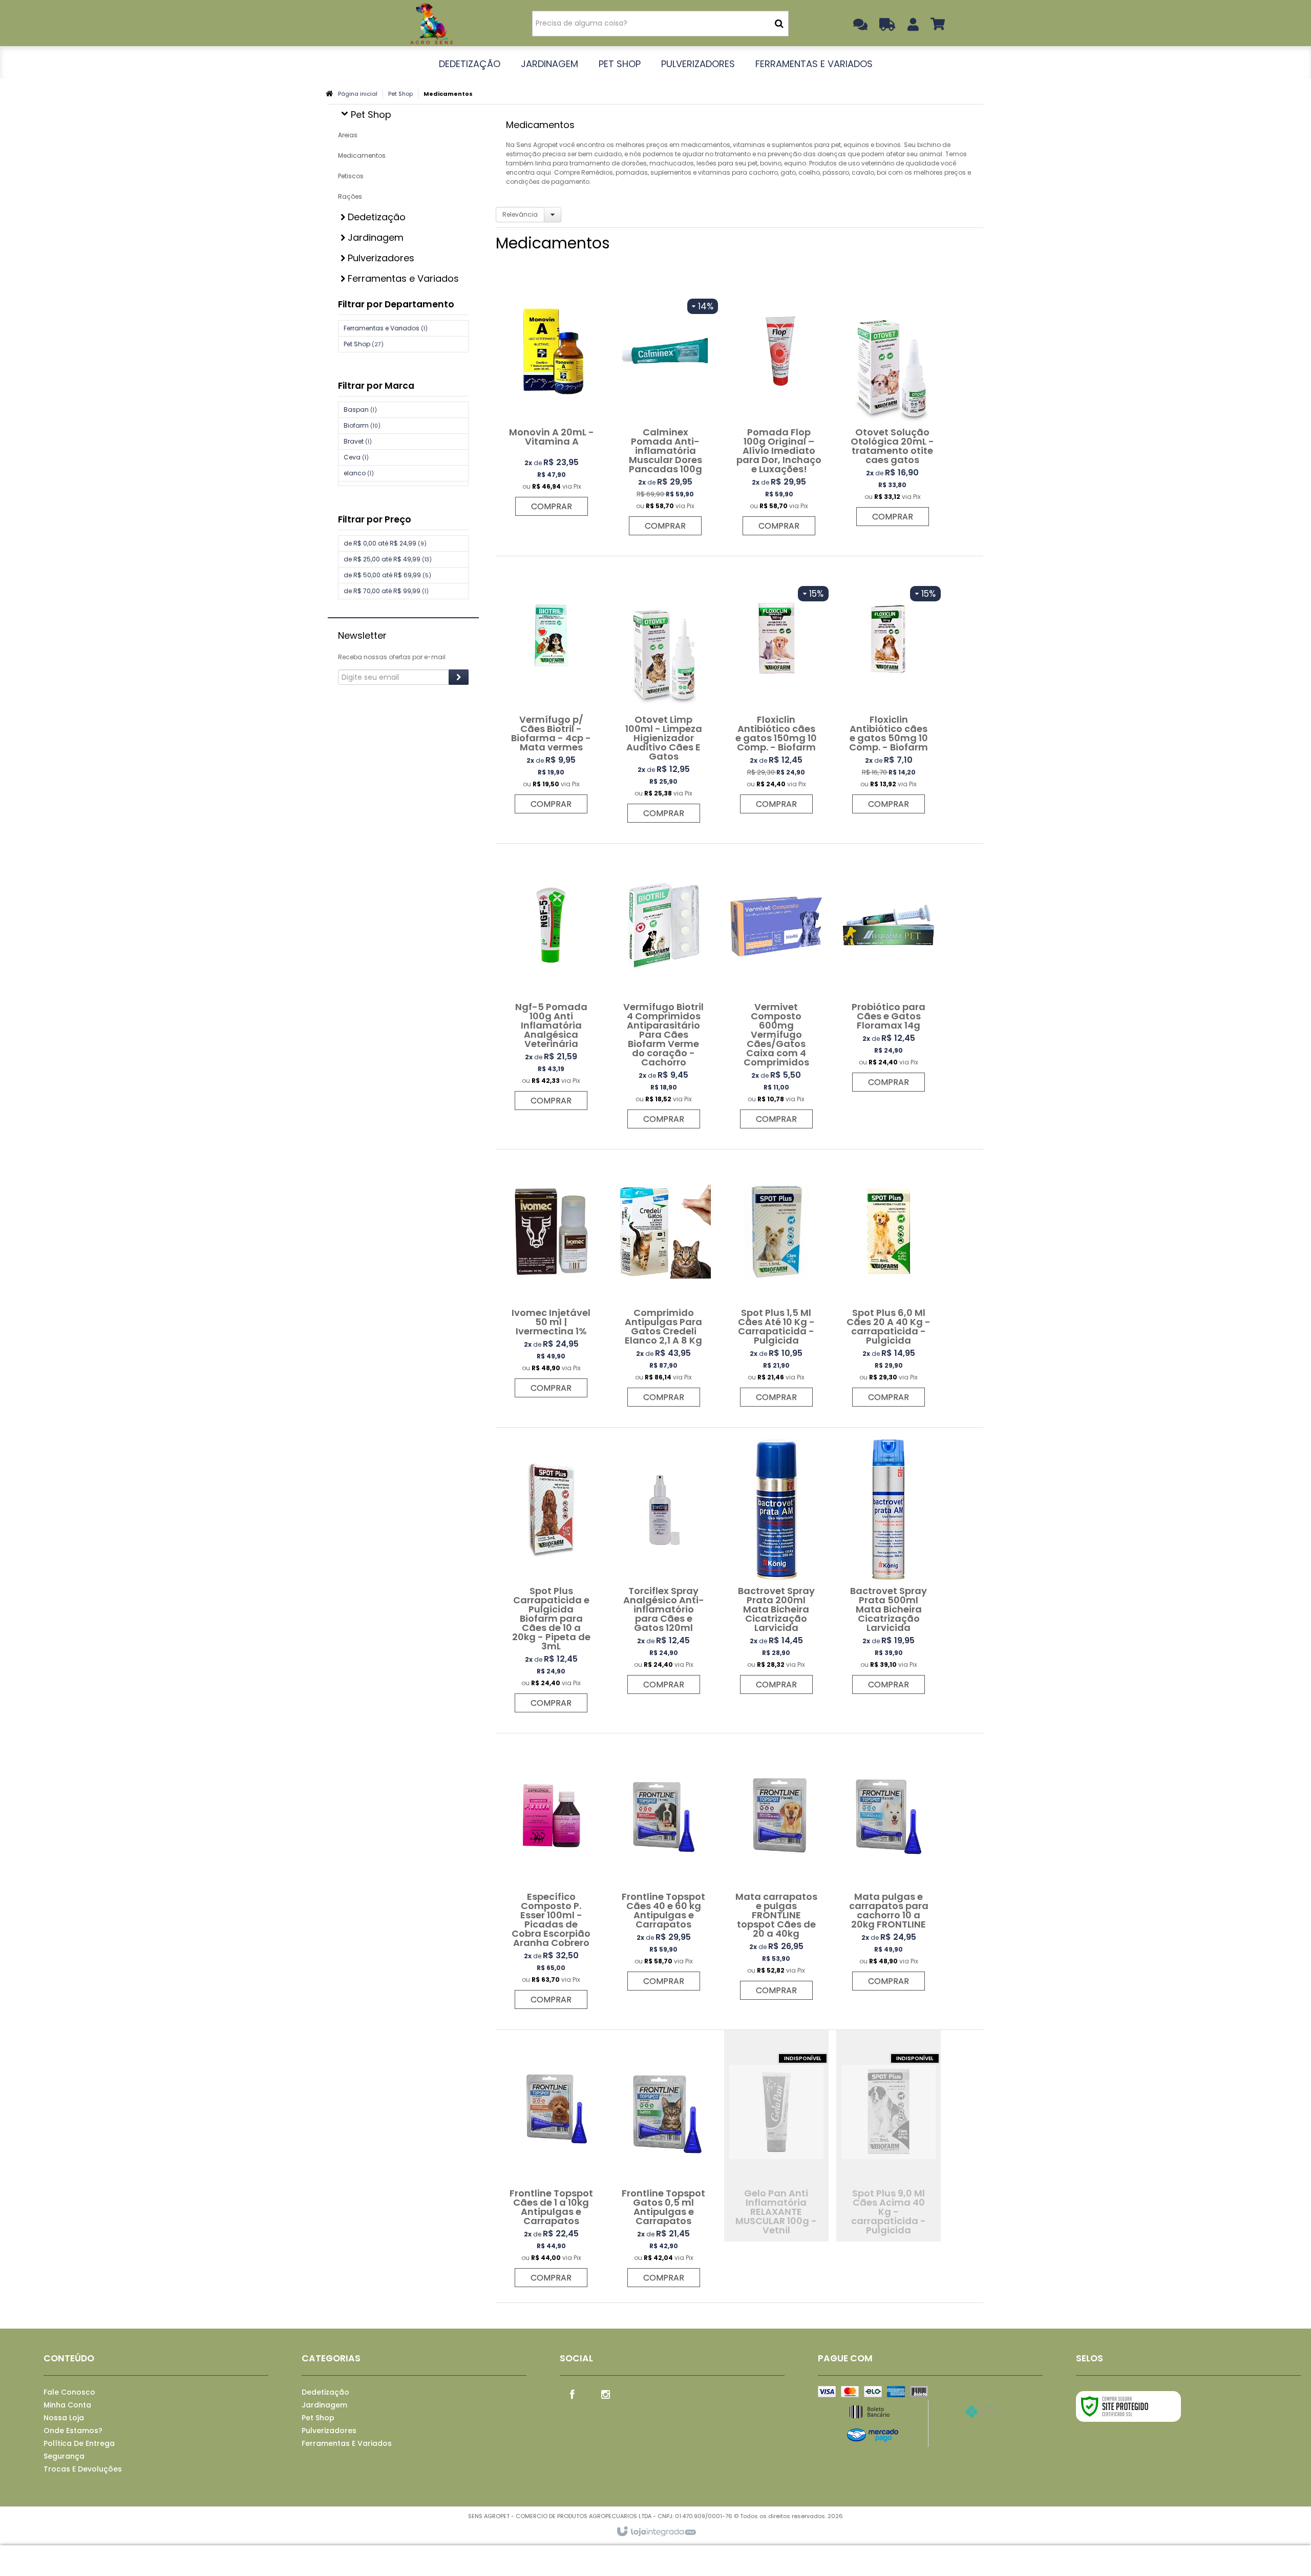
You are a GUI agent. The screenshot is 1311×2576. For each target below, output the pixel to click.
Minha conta (67, 2405)
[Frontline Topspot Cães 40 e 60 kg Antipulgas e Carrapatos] (664, 1867)
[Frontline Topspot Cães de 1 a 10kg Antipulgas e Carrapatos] (551, 2164)
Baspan (360, 410)
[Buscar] (779, 24)
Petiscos (351, 176)
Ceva (356, 457)
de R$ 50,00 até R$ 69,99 (387, 575)
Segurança (64, 2456)
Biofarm (362, 425)
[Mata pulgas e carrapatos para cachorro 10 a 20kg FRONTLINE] (889, 1867)
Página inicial (358, 94)
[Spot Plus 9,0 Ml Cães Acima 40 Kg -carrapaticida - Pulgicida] (889, 2136)
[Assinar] (459, 677)
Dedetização (325, 2392)
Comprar (552, 506)
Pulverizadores (329, 2431)
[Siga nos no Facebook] (573, 2394)
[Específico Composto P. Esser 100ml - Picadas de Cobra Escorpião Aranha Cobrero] (551, 1876)
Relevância (520, 214)
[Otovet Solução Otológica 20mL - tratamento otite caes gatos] (893, 403)
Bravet (358, 441)
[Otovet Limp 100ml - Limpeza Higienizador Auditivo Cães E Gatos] (664, 695)
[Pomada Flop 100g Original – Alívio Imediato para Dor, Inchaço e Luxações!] (779, 407)
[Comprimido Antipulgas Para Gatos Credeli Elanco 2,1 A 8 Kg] (664, 1283)
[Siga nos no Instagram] (606, 2394)
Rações (350, 196)
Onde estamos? (73, 2431)
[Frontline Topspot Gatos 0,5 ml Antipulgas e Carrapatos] (664, 2164)
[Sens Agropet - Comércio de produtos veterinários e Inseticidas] (431, 23)
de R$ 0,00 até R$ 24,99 (385, 543)
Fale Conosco (69, 2392)
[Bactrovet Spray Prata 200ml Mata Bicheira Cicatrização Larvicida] (776, 1566)
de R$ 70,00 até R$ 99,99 (386, 591)
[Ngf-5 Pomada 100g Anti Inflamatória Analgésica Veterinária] (551, 982)
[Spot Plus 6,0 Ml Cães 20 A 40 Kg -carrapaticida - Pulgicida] (889, 1283)
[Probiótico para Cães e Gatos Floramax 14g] (889, 973)
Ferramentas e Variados (386, 328)
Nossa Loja (64, 2418)
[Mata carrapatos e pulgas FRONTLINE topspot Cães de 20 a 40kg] (776, 1872)
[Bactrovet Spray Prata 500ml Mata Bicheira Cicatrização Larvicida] (889, 1566)
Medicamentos (362, 155)
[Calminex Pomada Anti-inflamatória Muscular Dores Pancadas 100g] (665, 407)
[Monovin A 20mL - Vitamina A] (552, 397)
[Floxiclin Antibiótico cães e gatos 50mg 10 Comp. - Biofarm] (889, 690)
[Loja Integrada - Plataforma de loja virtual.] (656, 2532)
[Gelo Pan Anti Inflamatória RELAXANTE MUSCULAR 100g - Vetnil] (776, 2136)
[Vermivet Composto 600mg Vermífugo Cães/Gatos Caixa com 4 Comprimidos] (776, 991)
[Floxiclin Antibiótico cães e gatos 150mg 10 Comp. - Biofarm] (776, 690)
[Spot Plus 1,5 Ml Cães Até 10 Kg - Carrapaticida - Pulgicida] (776, 1283)
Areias (348, 135)
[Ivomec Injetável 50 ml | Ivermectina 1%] (551, 1279)
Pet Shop (400, 94)
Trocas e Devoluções (83, 2469)
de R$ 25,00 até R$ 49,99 (388, 559)
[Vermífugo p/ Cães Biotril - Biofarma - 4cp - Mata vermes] (551, 690)
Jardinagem (324, 2405)
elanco (359, 473)
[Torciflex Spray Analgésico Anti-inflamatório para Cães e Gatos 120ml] (664, 1566)
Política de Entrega (79, 2443)
